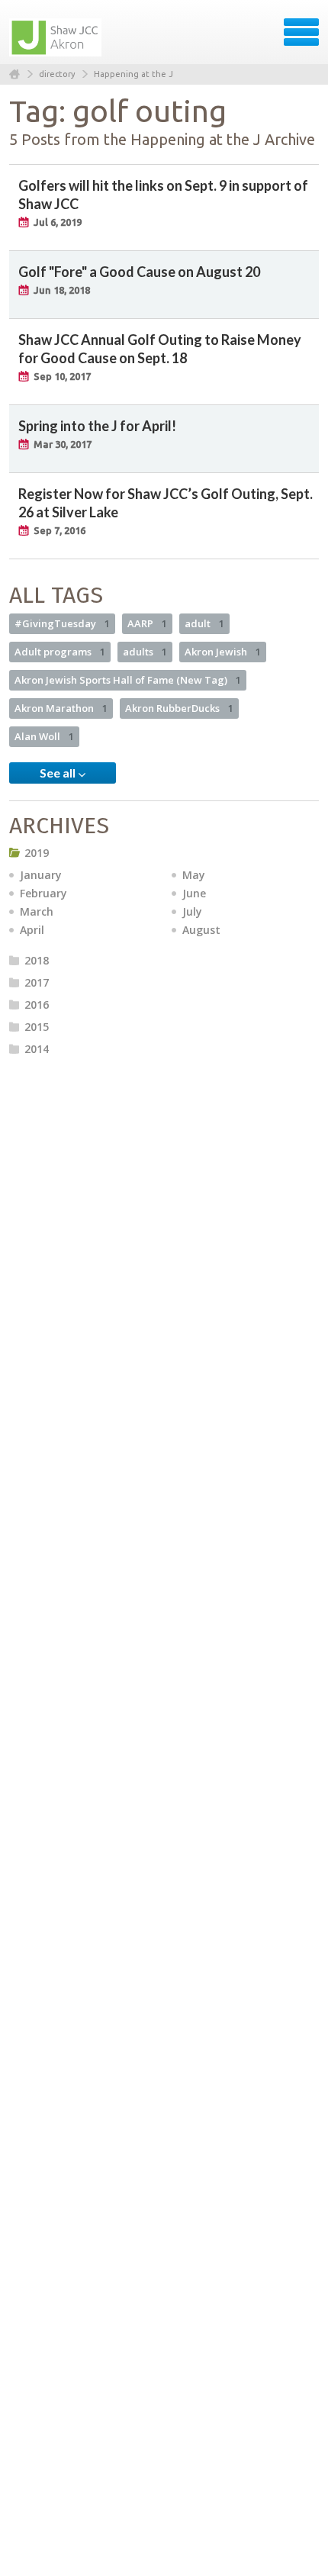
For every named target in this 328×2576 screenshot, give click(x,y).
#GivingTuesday (62, 623)
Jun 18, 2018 (62, 290)
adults (145, 652)
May (194, 875)
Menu (301, 32)
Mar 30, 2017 (63, 444)
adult (204, 623)
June (194, 893)
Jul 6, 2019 (58, 222)
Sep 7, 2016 (59, 530)
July (192, 911)
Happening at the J (133, 74)
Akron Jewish (223, 652)
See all (59, 773)
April (32, 930)
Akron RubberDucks (179, 708)
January (41, 875)
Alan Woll (44, 736)
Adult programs (60, 652)
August (201, 930)
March (37, 911)
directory (57, 74)
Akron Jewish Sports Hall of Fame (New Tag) (128, 680)
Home (14, 74)
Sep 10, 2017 (62, 376)
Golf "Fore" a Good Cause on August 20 (139, 272)
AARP (147, 623)
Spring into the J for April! (97, 426)
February (43, 893)
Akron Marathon (61, 708)
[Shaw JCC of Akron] (56, 37)
